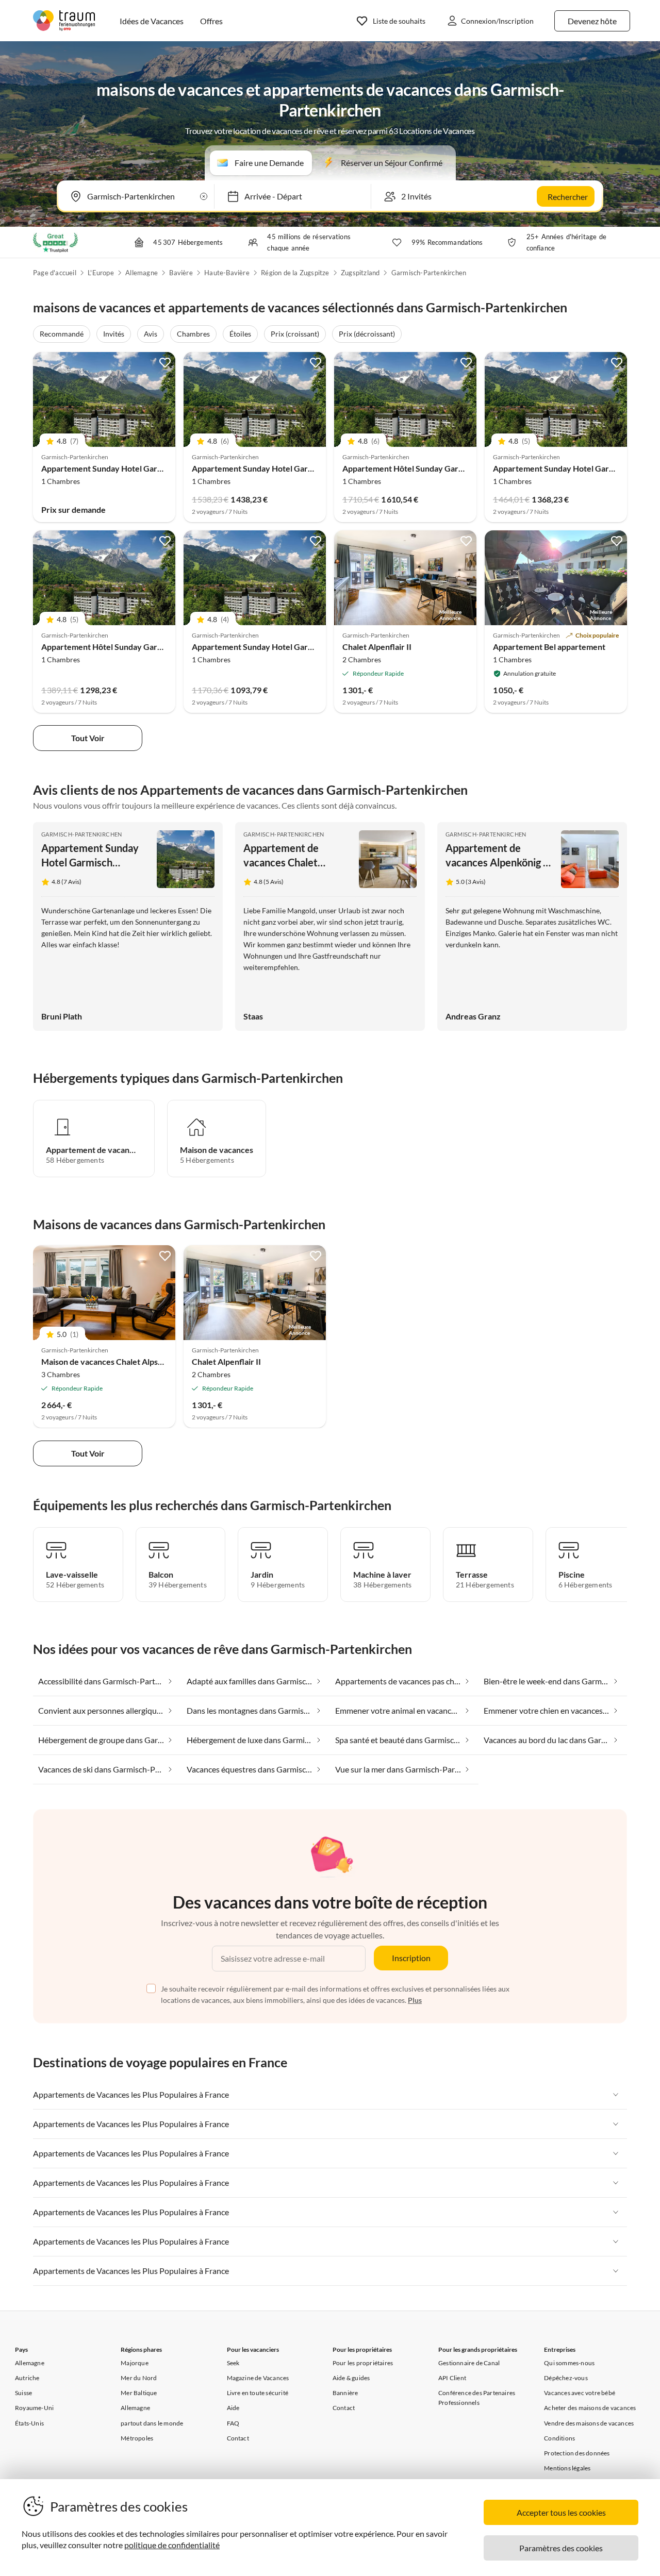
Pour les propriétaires (363, 2363)
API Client (452, 2378)
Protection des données (577, 2453)
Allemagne (142, 273)
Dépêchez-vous (566, 2378)
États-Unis (29, 2423)
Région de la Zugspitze (295, 273)
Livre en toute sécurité (258, 2393)
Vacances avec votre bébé (580, 2393)
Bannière (345, 2393)
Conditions (559, 2438)
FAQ (233, 2423)
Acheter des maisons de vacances (590, 2408)
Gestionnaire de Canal (469, 2363)
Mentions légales (567, 2468)
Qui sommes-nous (569, 2363)
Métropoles (137, 2438)
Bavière (181, 273)
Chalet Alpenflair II (377, 647)
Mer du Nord (139, 2378)
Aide (233, 2408)
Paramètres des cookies (561, 2548)
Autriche (27, 2378)
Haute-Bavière (227, 273)
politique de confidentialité (172, 2545)
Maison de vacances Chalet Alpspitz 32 (112, 1361)
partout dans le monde (152, 2423)
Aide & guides (351, 2378)
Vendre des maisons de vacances (589, 2423)
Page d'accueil (55, 273)
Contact (238, 2438)
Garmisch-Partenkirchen (429, 273)
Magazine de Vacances (258, 2378)
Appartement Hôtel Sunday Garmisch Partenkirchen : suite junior (462, 468)
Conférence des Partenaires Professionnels (477, 2398)
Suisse (23, 2393)
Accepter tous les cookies (561, 2512)
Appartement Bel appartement (549, 647)
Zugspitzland (360, 273)
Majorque (135, 2363)
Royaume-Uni (34, 2408)
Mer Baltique (139, 2393)
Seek (233, 2363)
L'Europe (101, 273)
